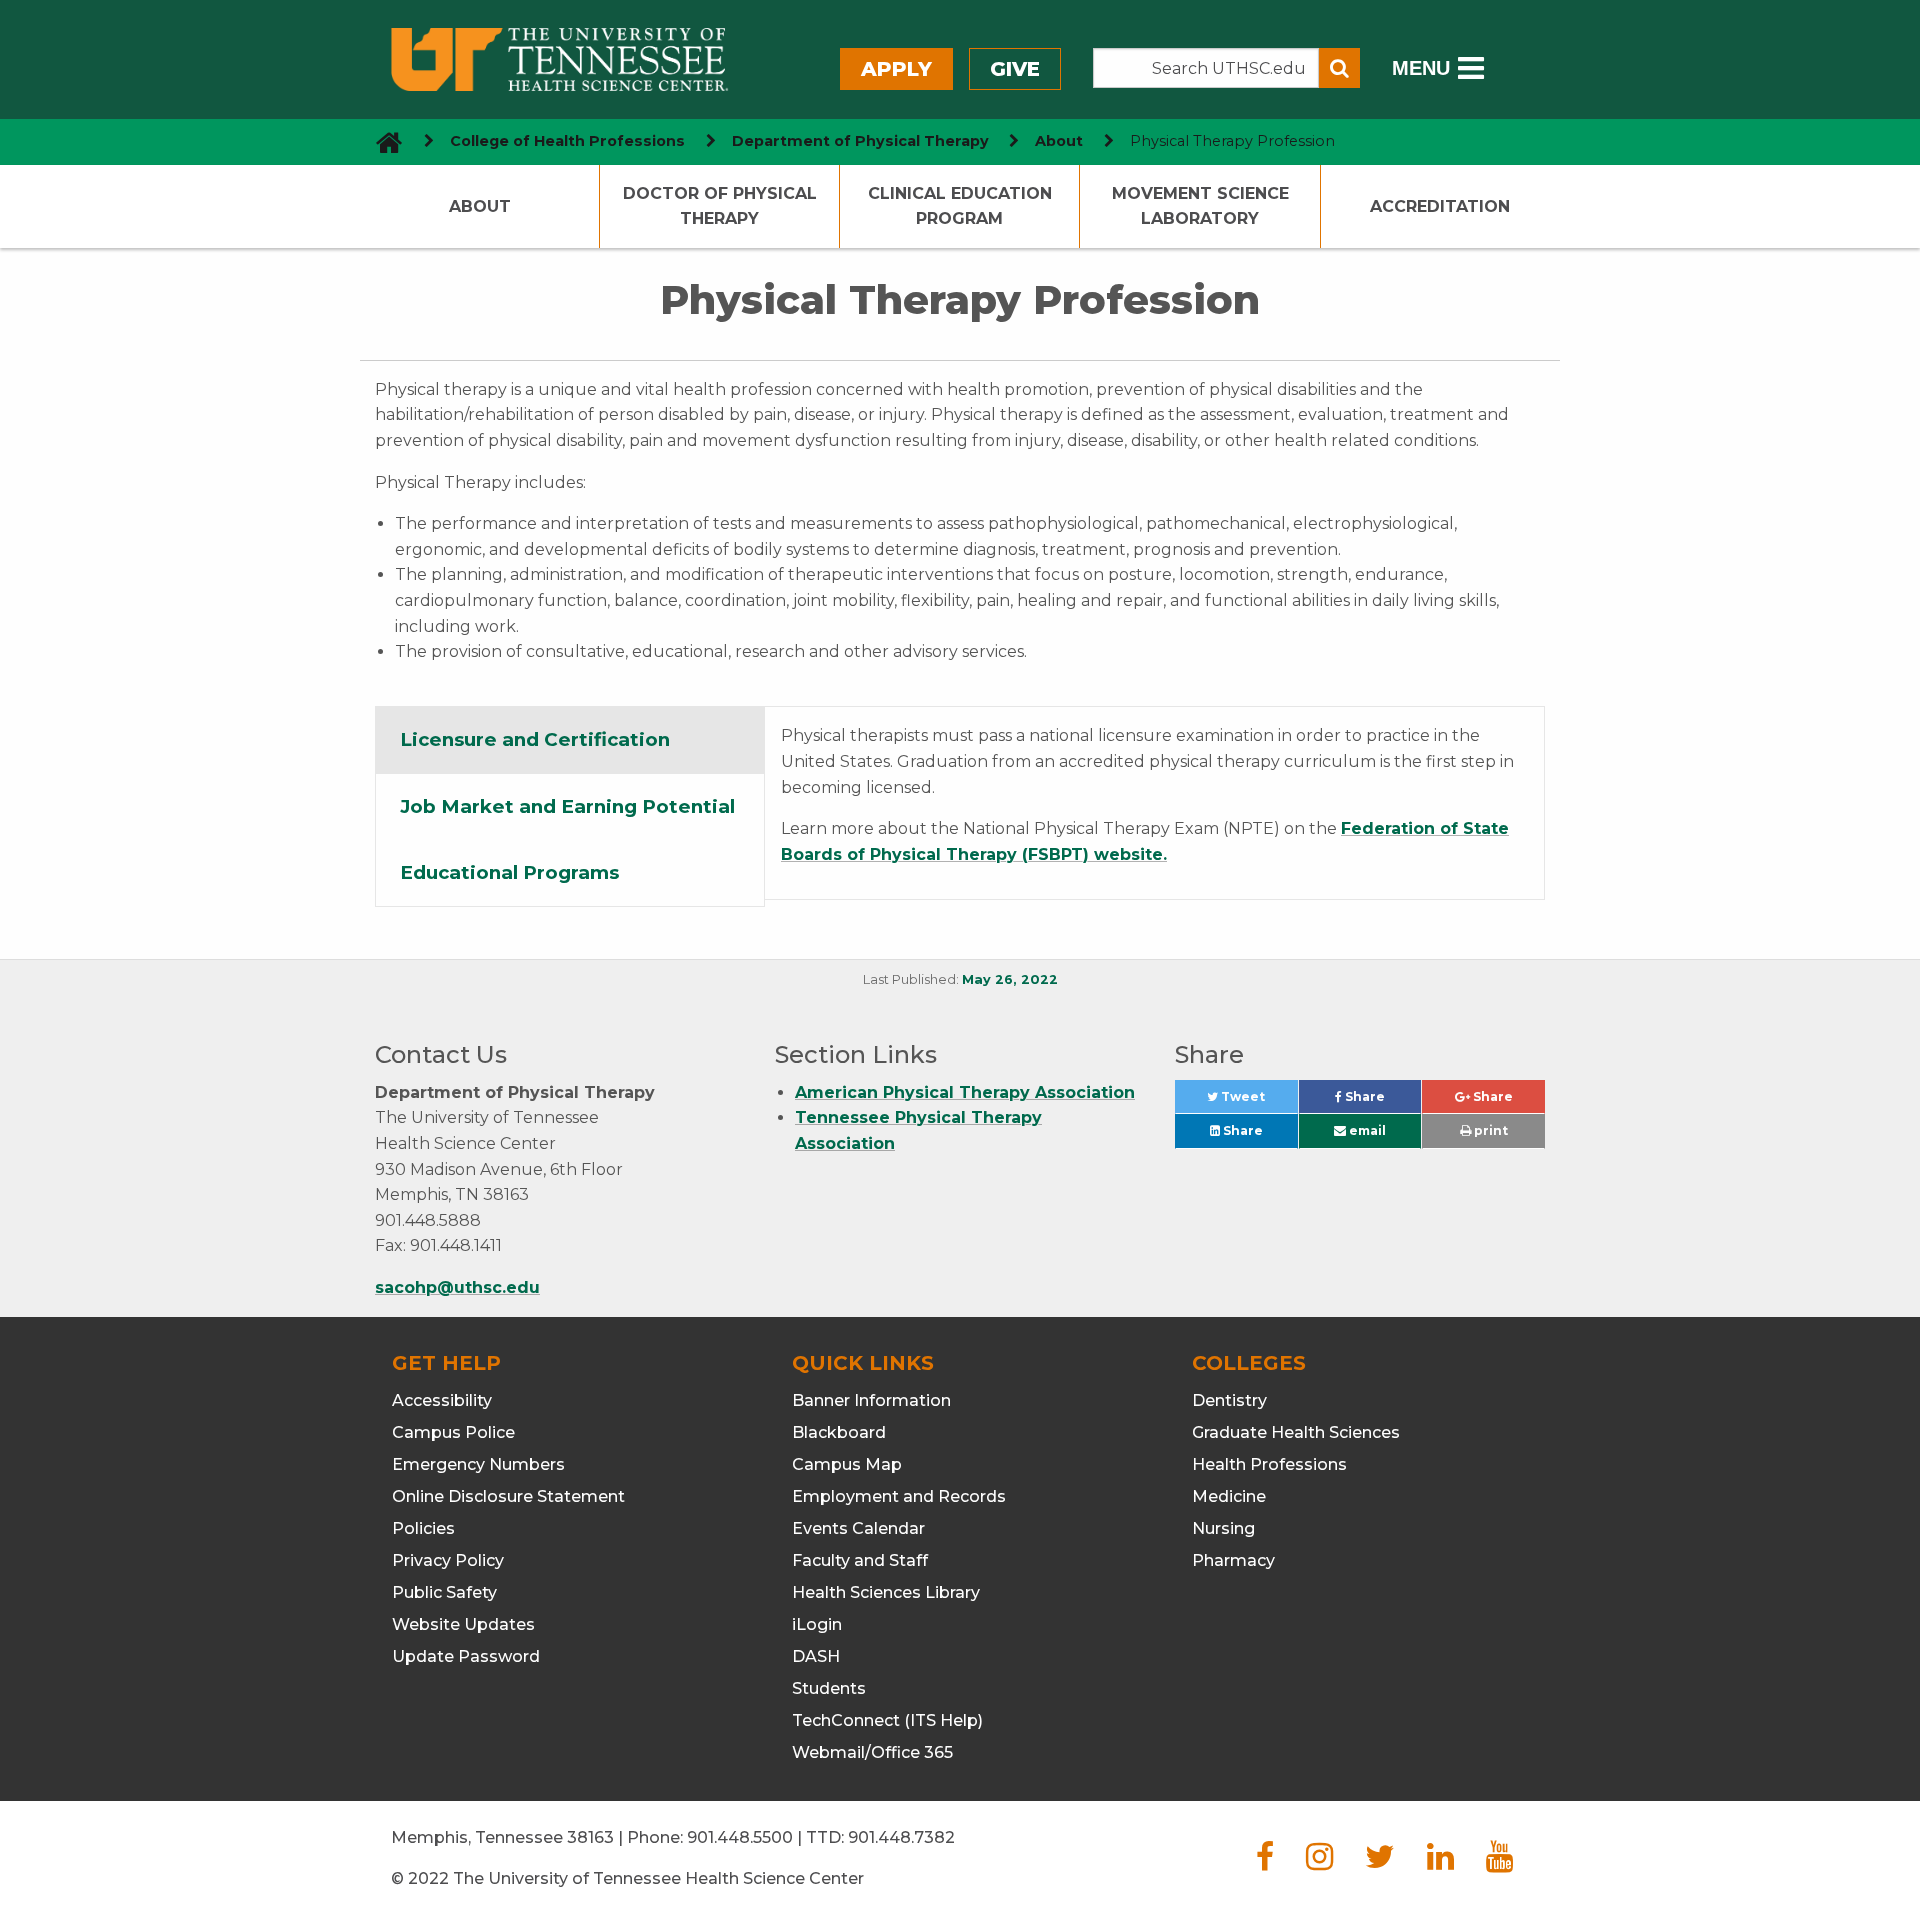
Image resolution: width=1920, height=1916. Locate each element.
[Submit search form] (1339, 68)
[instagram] (1319, 1862)
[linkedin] (1440, 1862)
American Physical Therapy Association (965, 1092)
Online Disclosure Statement (508, 1496)
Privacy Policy (448, 1560)
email (1366, 1130)
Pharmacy (1233, 1560)
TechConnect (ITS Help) (887, 1720)
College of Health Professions (567, 141)
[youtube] (1499, 1862)
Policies (423, 1528)
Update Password (466, 1656)
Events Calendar (858, 1528)
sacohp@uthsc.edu (457, 1287)
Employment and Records (899, 1496)
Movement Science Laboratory (1200, 206)
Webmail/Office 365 (872, 1752)
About (1059, 141)
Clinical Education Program (960, 206)
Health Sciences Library (886, 1592)
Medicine (1229, 1496)
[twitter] (1380, 1862)
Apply (896, 69)
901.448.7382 (901, 1837)
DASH (816, 1656)
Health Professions (1269, 1464)
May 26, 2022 (1010, 979)
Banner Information (871, 1400)
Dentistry (1229, 1400)
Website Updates (463, 1624)
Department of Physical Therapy (860, 141)
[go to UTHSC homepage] (381, 141)
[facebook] (1265, 1862)
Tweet (1257, 1101)
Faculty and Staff (860, 1560)
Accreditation (1440, 206)
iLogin (817, 1624)
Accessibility (442, 1400)
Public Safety (444, 1592)
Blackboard (839, 1432)
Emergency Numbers (478, 1464)
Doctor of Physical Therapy (720, 206)
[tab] (570, 740)
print (1489, 1130)
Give (1015, 69)
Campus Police (453, 1432)
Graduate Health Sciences (1296, 1432)
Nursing (1223, 1528)
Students (829, 1688)
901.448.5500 (740, 1837)
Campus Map (847, 1464)
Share (1381, 1101)
